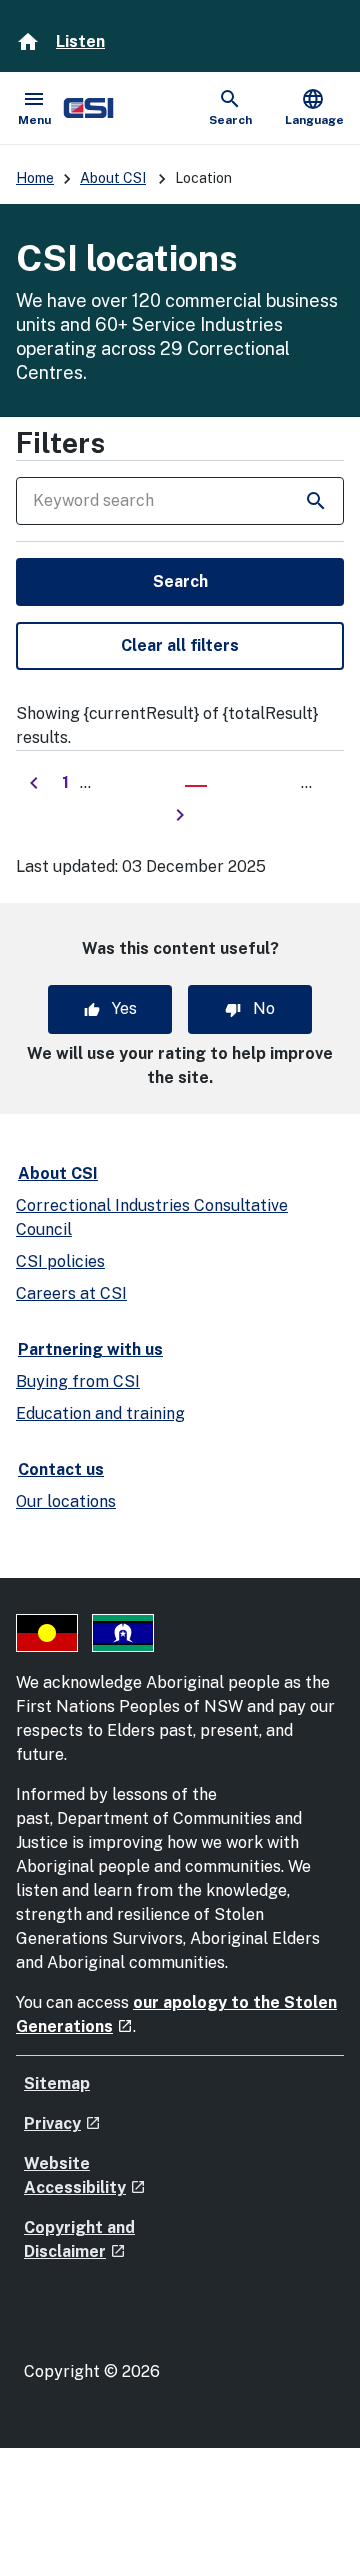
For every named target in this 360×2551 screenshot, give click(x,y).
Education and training (100, 1413)
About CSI (113, 178)
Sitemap (57, 2083)
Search (180, 581)
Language (314, 107)
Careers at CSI (71, 1293)
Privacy (62, 2123)
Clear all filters (180, 645)
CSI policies (60, 1261)
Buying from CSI (78, 1381)
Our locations (66, 1501)
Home (35, 178)
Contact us (61, 1469)
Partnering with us (90, 1349)
